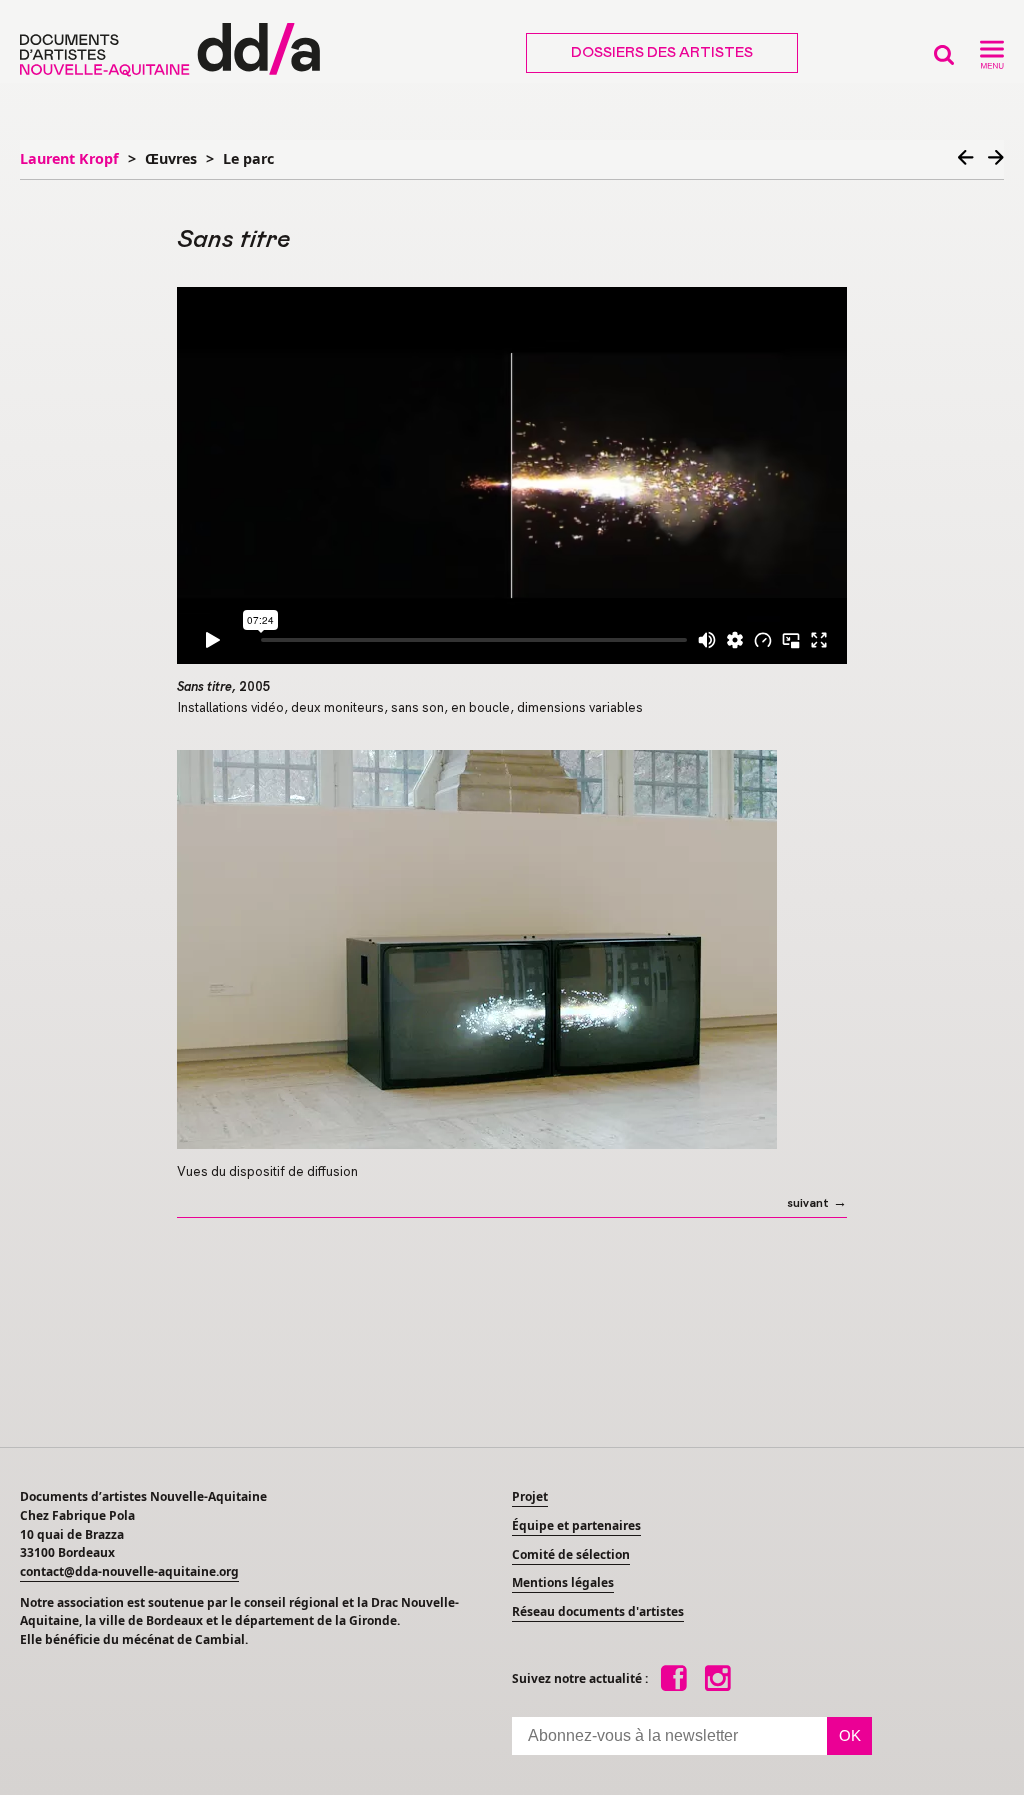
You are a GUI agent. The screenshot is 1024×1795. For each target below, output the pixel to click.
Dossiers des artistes (662, 53)
